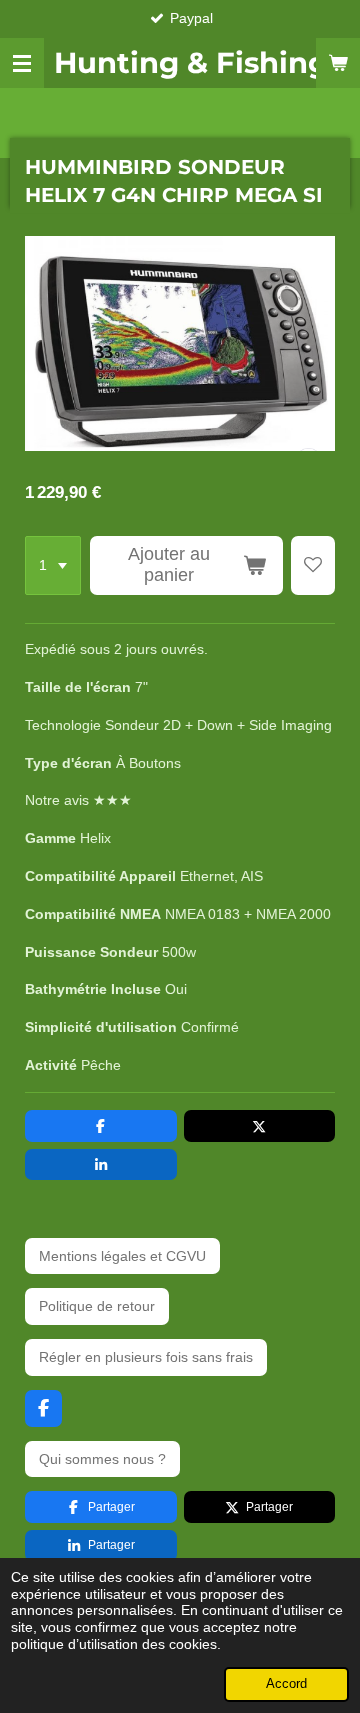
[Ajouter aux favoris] (313, 566)
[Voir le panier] (338, 63)
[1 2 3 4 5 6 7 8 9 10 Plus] (53, 566)
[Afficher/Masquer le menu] (22, 63)
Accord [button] (286, 1684)
